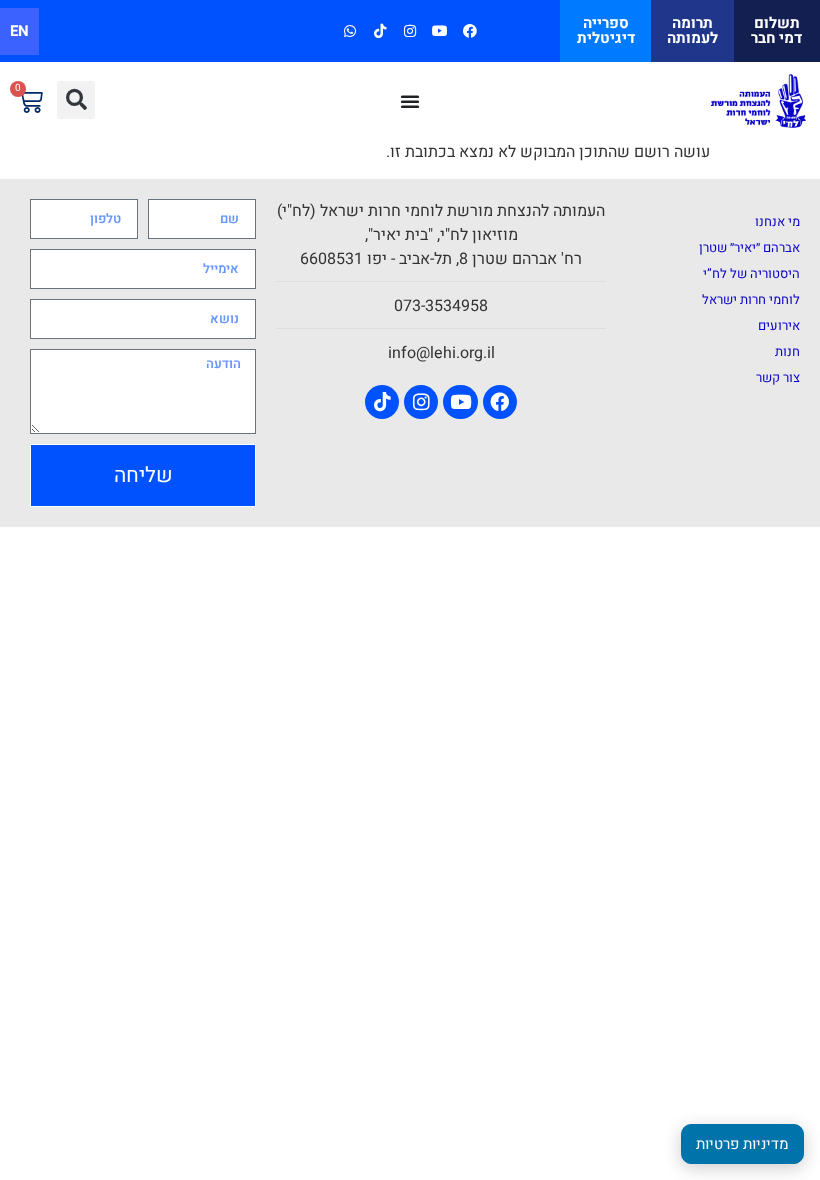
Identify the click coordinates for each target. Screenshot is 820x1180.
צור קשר (778, 377)
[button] (76, 100)
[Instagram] (409, 30)
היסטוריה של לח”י (751, 273)
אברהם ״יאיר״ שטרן (749, 247)
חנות (787, 351)
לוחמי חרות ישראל (751, 299)
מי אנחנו (777, 221)
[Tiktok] (379, 30)
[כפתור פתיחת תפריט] (410, 101)
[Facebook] (470, 30)
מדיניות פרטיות (742, 1144)
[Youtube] (440, 30)
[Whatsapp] (349, 30)
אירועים (779, 325)
